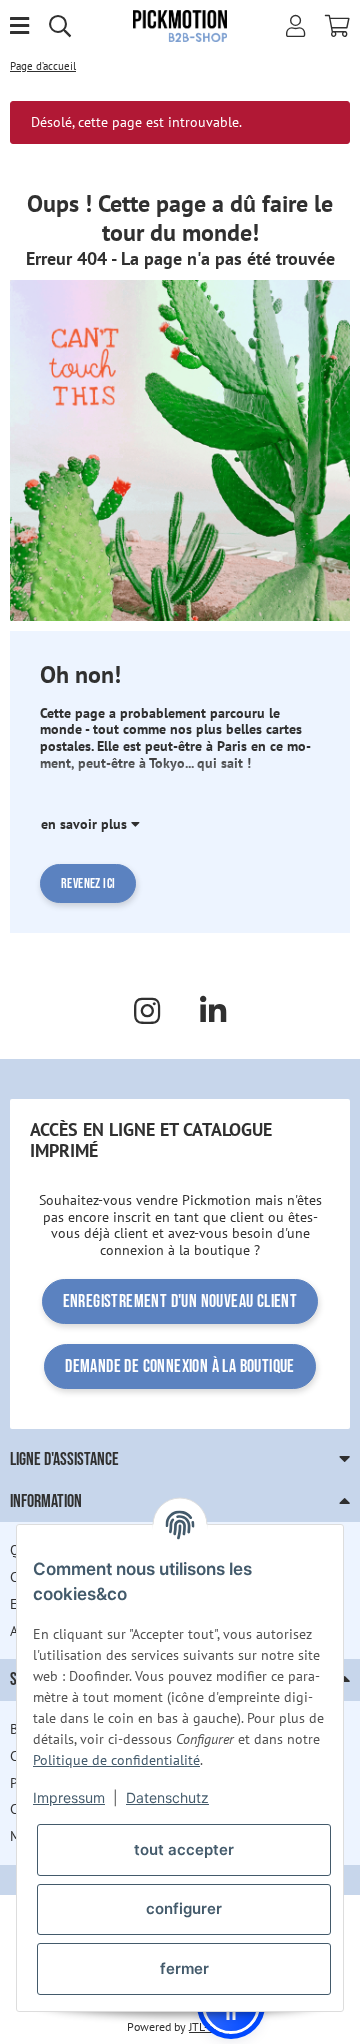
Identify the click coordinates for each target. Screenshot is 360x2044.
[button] (295, 26)
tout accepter (184, 1849)
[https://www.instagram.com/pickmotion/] (147, 1011)
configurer (184, 1908)
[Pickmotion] (180, 25)
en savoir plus (86, 824)
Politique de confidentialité (116, 1760)
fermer (184, 1968)
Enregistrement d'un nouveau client (180, 1301)
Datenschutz (167, 1797)
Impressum (69, 1797)
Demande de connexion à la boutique (180, 1366)
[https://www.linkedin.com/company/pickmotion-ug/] (213, 1011)
